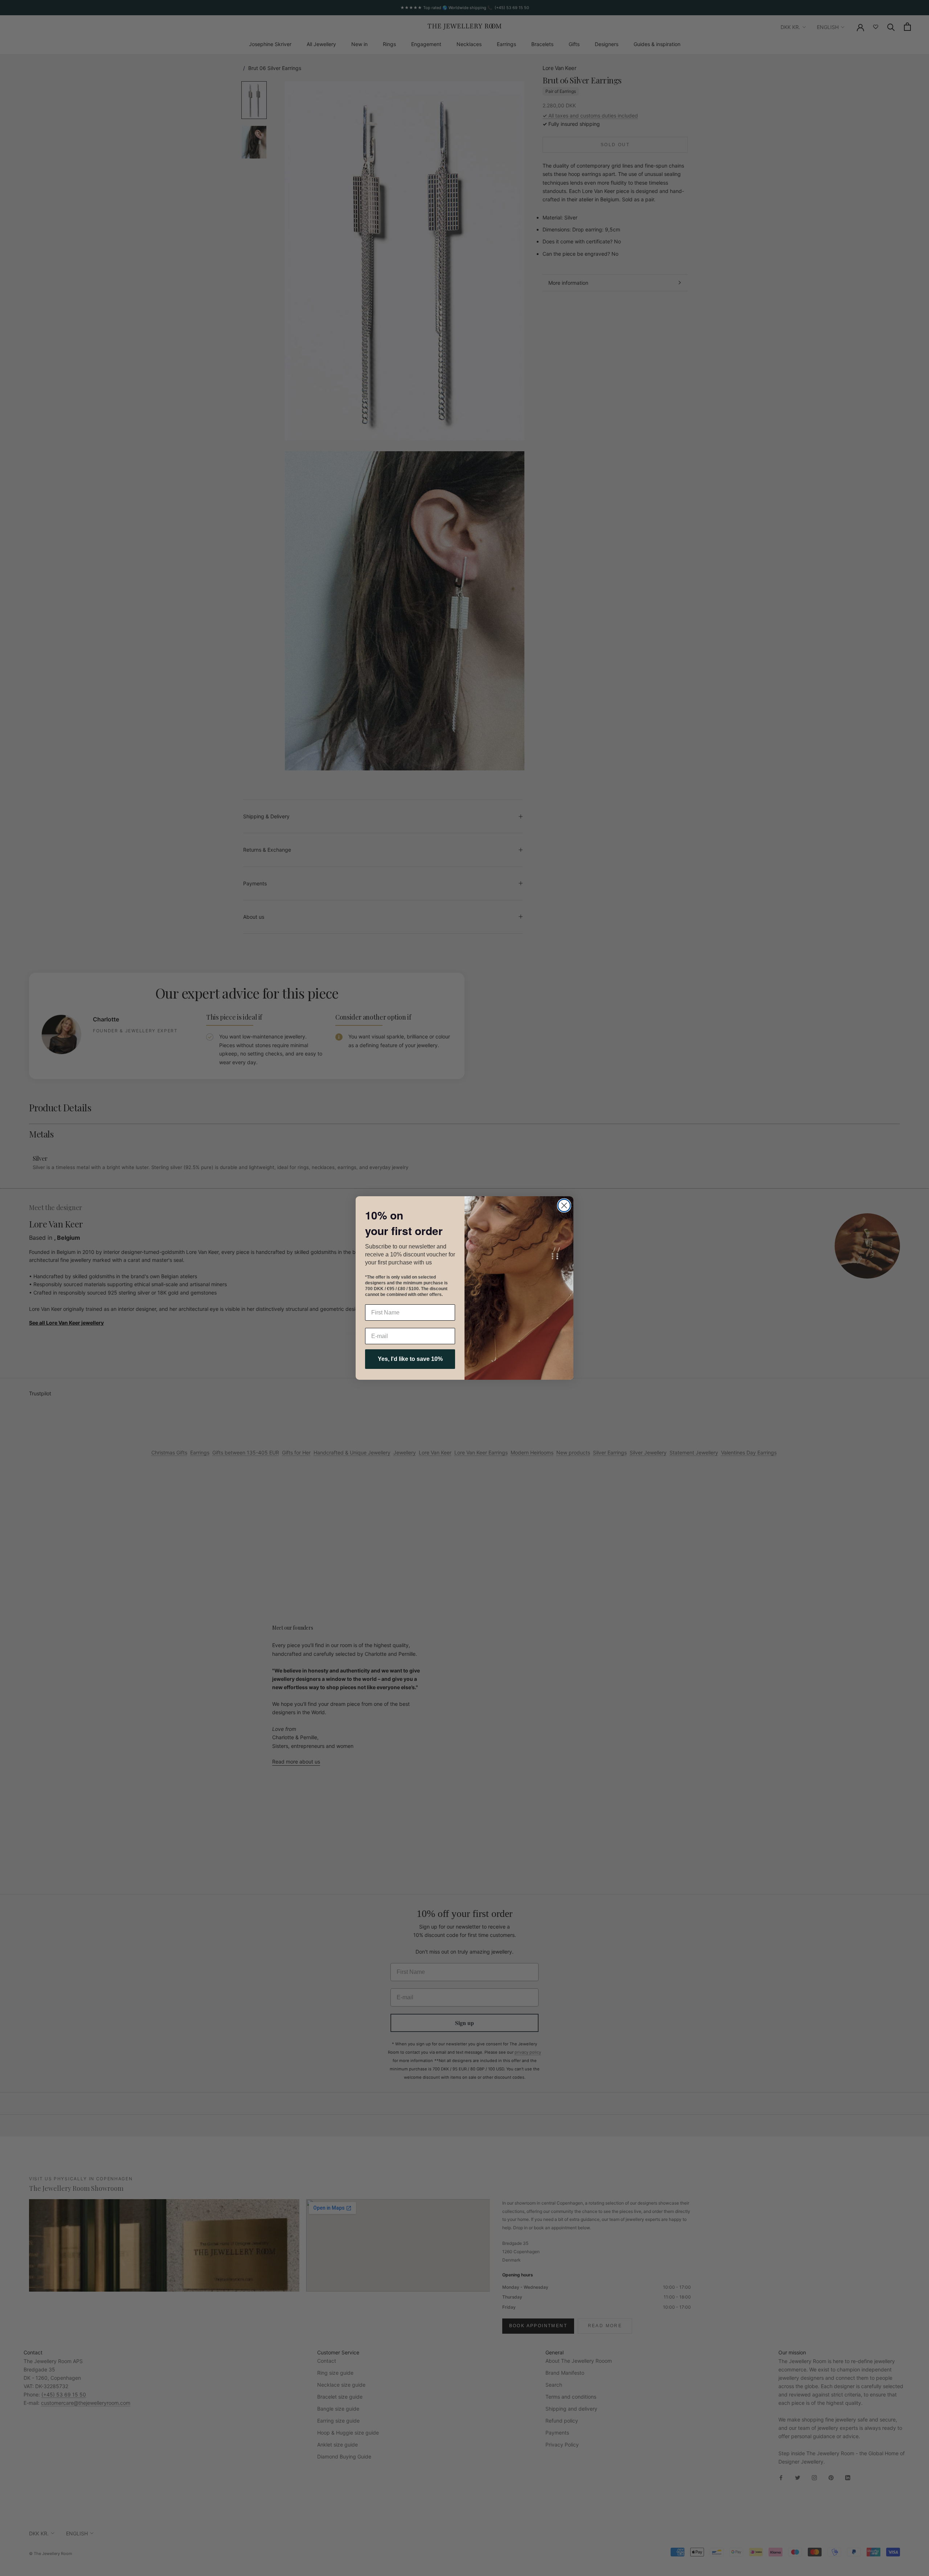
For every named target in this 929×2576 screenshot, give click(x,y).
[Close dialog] (564, 1205)
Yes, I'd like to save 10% (410, 1359)
